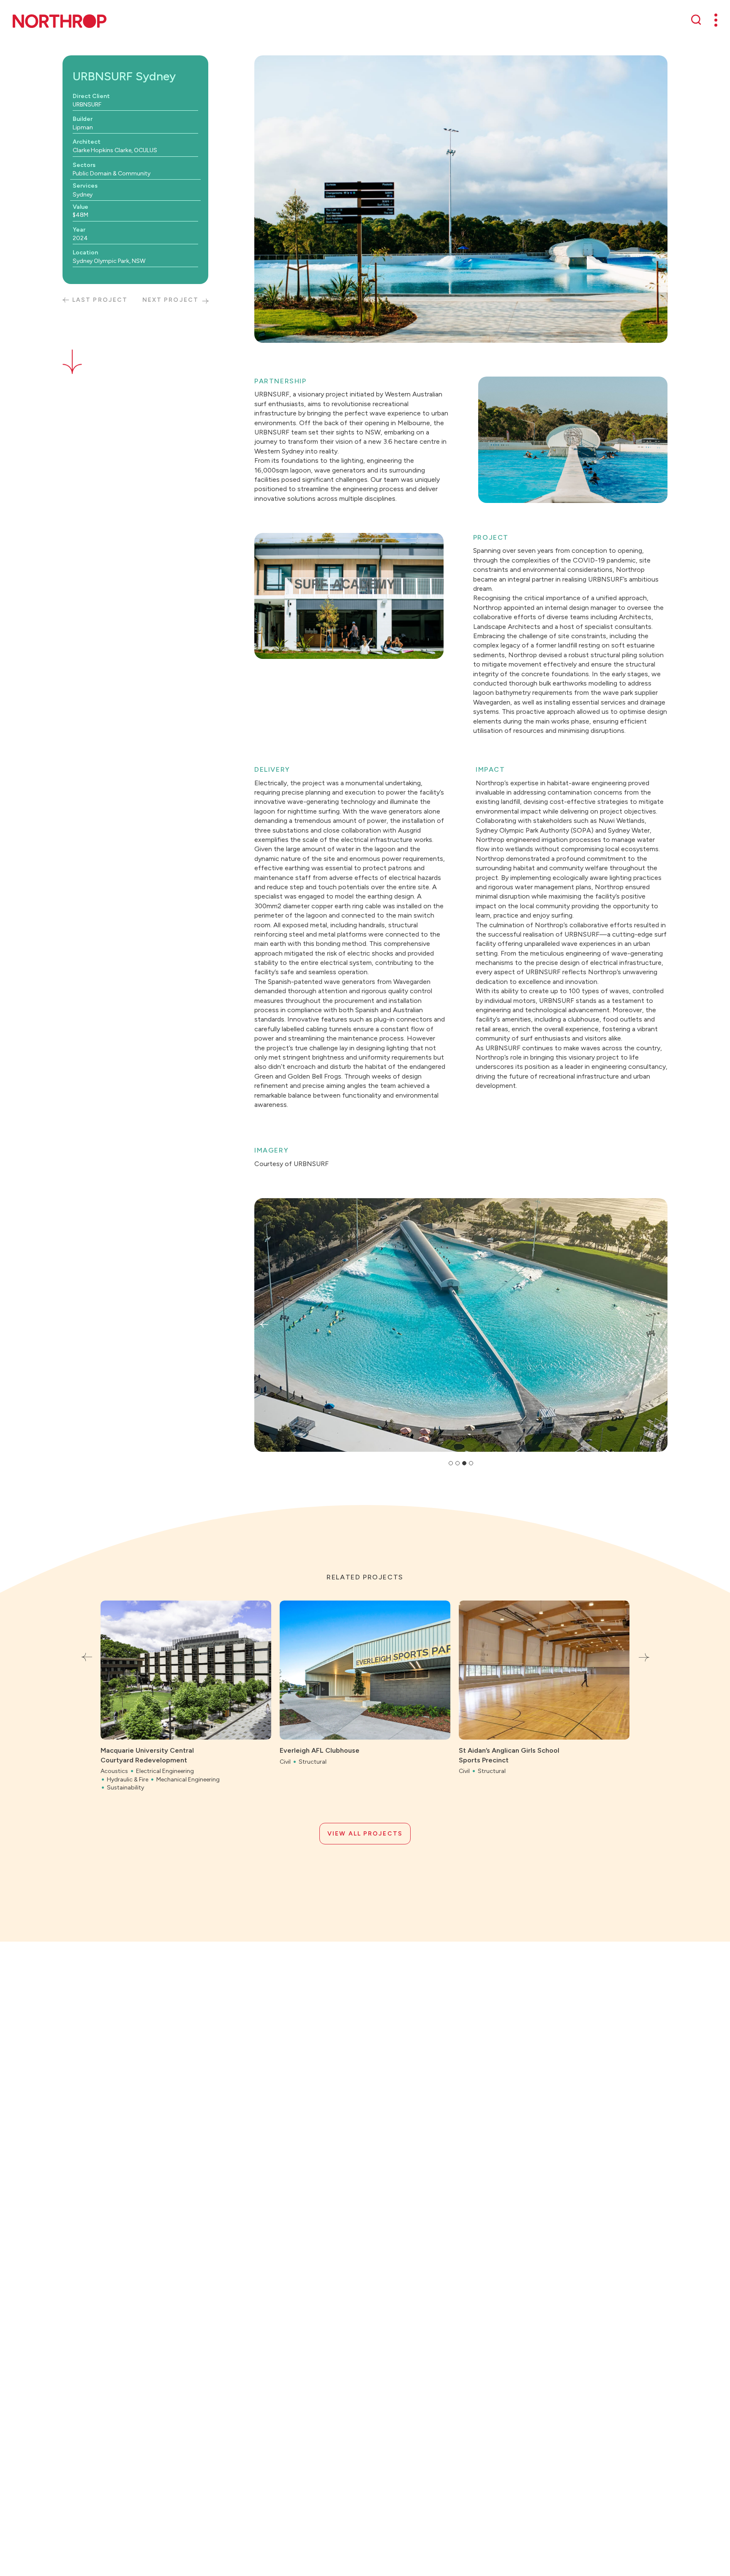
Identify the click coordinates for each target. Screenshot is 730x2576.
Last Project (100, 300)
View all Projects (365, 1834)
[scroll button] (72, 352)
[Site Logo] (60, 21)
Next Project (170, 300)
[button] (264, 1325)
